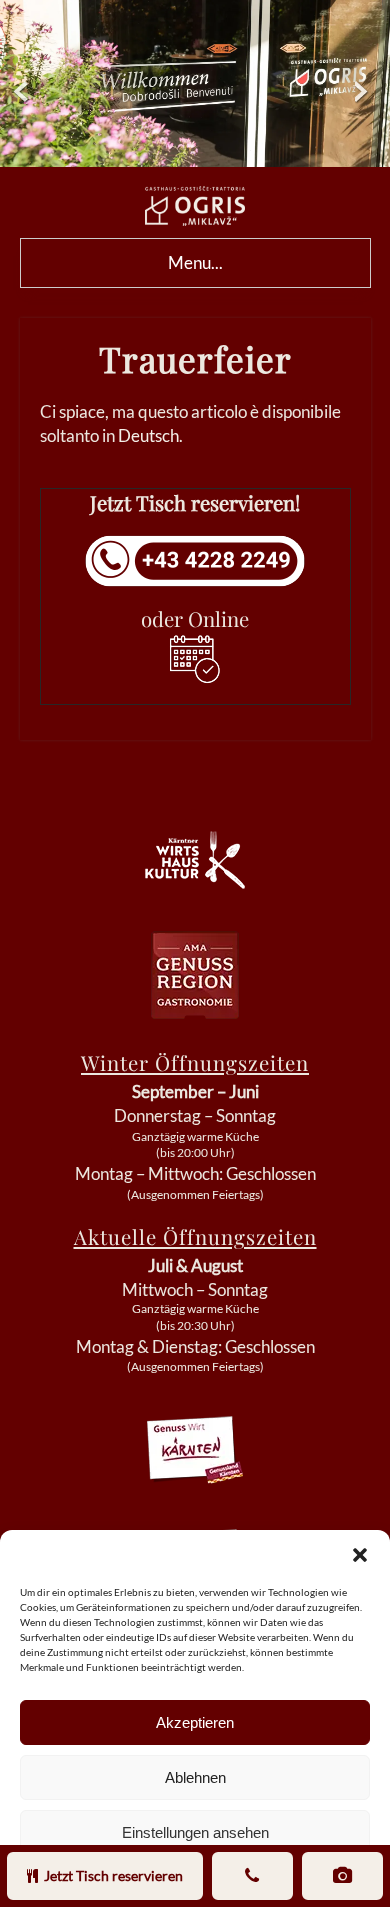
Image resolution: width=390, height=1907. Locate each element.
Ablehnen (195, 1777)
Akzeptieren (195, 1722)
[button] (360, 1555)
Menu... (195, 262)
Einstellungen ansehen (195, 1832)
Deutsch (148, 435)
